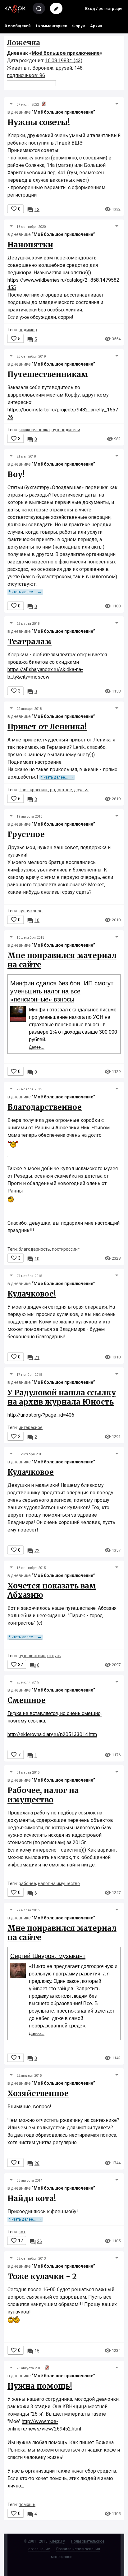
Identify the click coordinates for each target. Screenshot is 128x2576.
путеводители (66, 430)
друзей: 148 (69, 68)
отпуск (54, 1656)
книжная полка (34, 430)
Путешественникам (48, 374)
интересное (31, 1427)
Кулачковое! (32, 1294)
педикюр (28, 330)
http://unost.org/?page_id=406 (41, 1415)
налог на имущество (59, 1883)
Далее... (37, 1047)
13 (33, 210)
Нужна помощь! (40, 2386)
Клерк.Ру (57, 2541)
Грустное (26, 834)
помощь (27, 2504)
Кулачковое (31, 1472)
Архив (96, 26)
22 (33, 1551)
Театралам (30, 642)
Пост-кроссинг (33, 790)
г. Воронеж (41, 68)
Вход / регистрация (104, 9)
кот (22, 2232)
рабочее (27, 1883)
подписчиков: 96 (26, 75)
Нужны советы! (39, 122)
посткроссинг (66, 1249)
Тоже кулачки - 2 (42, 2276)
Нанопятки (30, 245)
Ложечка (23, 43)
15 (33, 2351)
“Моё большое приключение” (63, 112)
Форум (79, 26)
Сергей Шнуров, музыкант (48, 1956)
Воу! (16, 474)
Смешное (27, 1700)
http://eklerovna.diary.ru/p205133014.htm (52, 1734)
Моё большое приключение (66, 53)
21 (33, 1358)
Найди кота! (32, 2198)
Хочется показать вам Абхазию (52, 1590)
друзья (81, 790)
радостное (61, 790)
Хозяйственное (38, 2094)
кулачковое (31, 911)
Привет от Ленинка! (47, 727)
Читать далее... (25, 592)
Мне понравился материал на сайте (62, 960)
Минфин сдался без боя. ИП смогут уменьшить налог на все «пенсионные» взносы (62, 991)
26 (33, 2163)
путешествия (32, 1656)
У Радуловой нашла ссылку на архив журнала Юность (62, 1397)
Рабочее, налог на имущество (43, 1795)
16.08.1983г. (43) (64, 61)
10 (33, 920)
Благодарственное (45, 1107)
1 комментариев (51, 26)
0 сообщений (18, 26)
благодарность (34, 1249)
